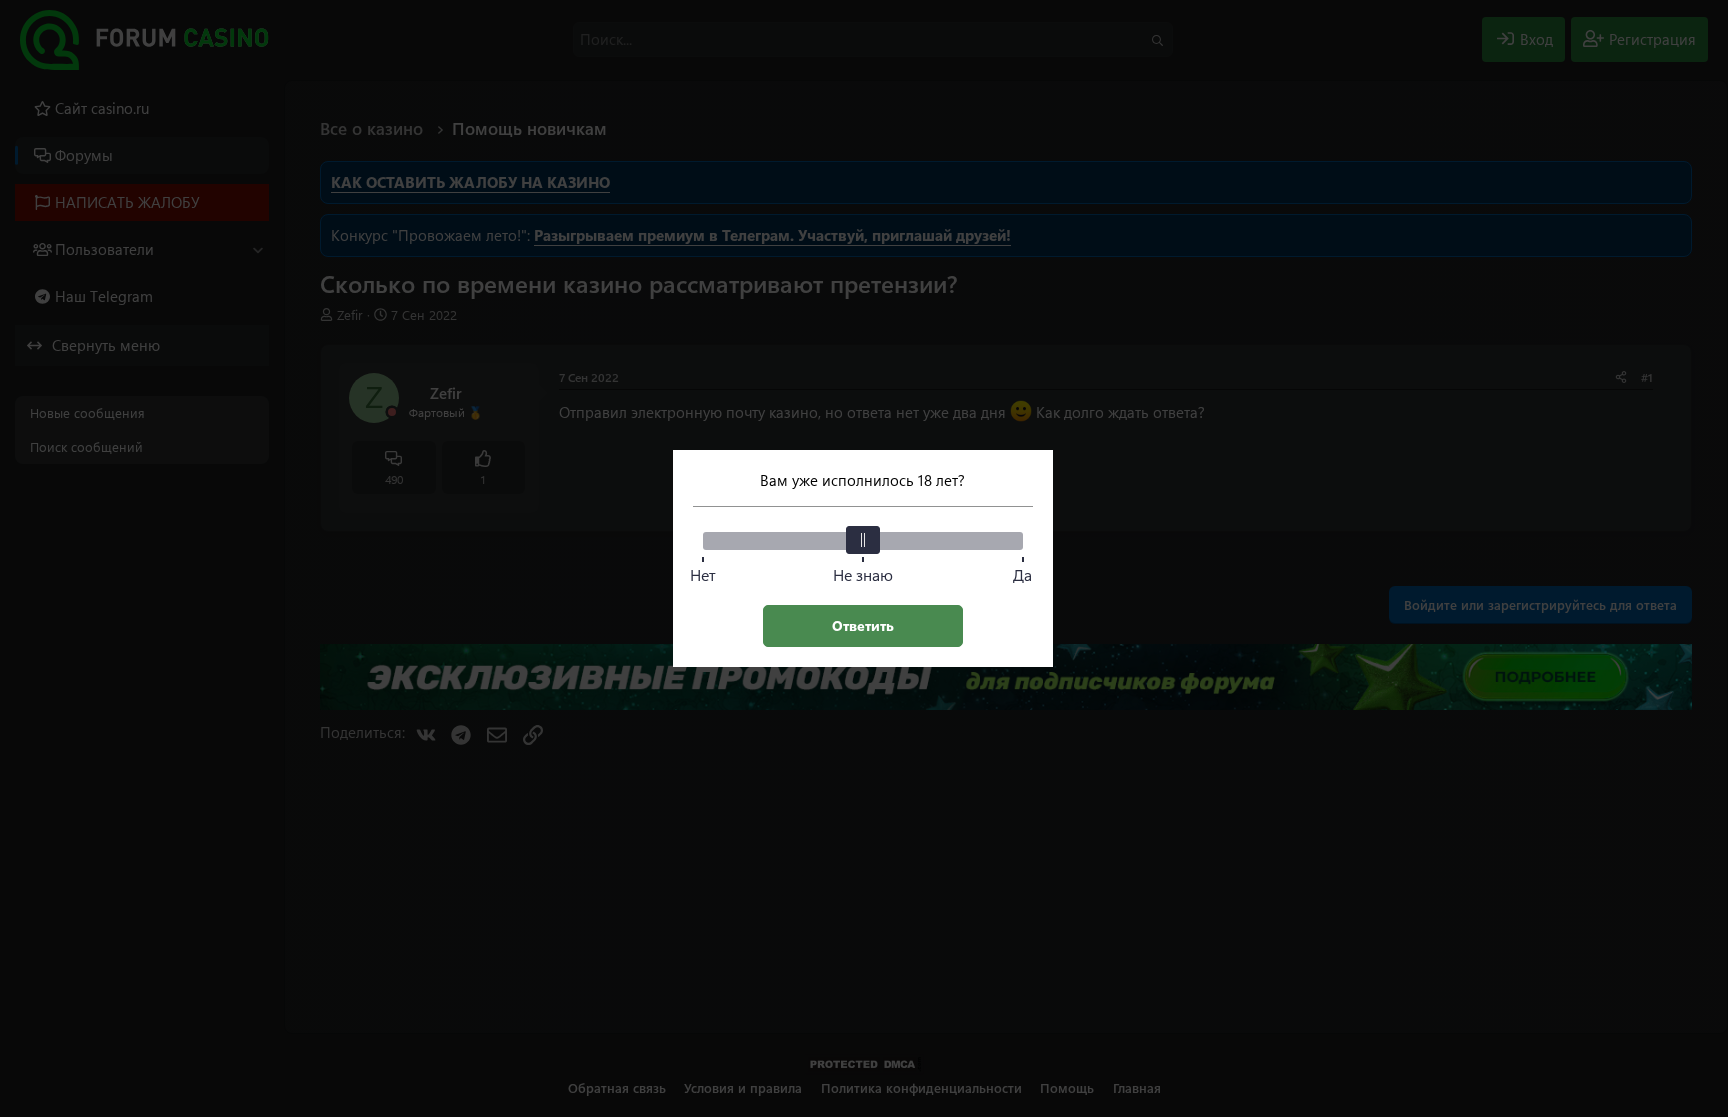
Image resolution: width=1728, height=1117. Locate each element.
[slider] (863, 540)
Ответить (863, 625)
